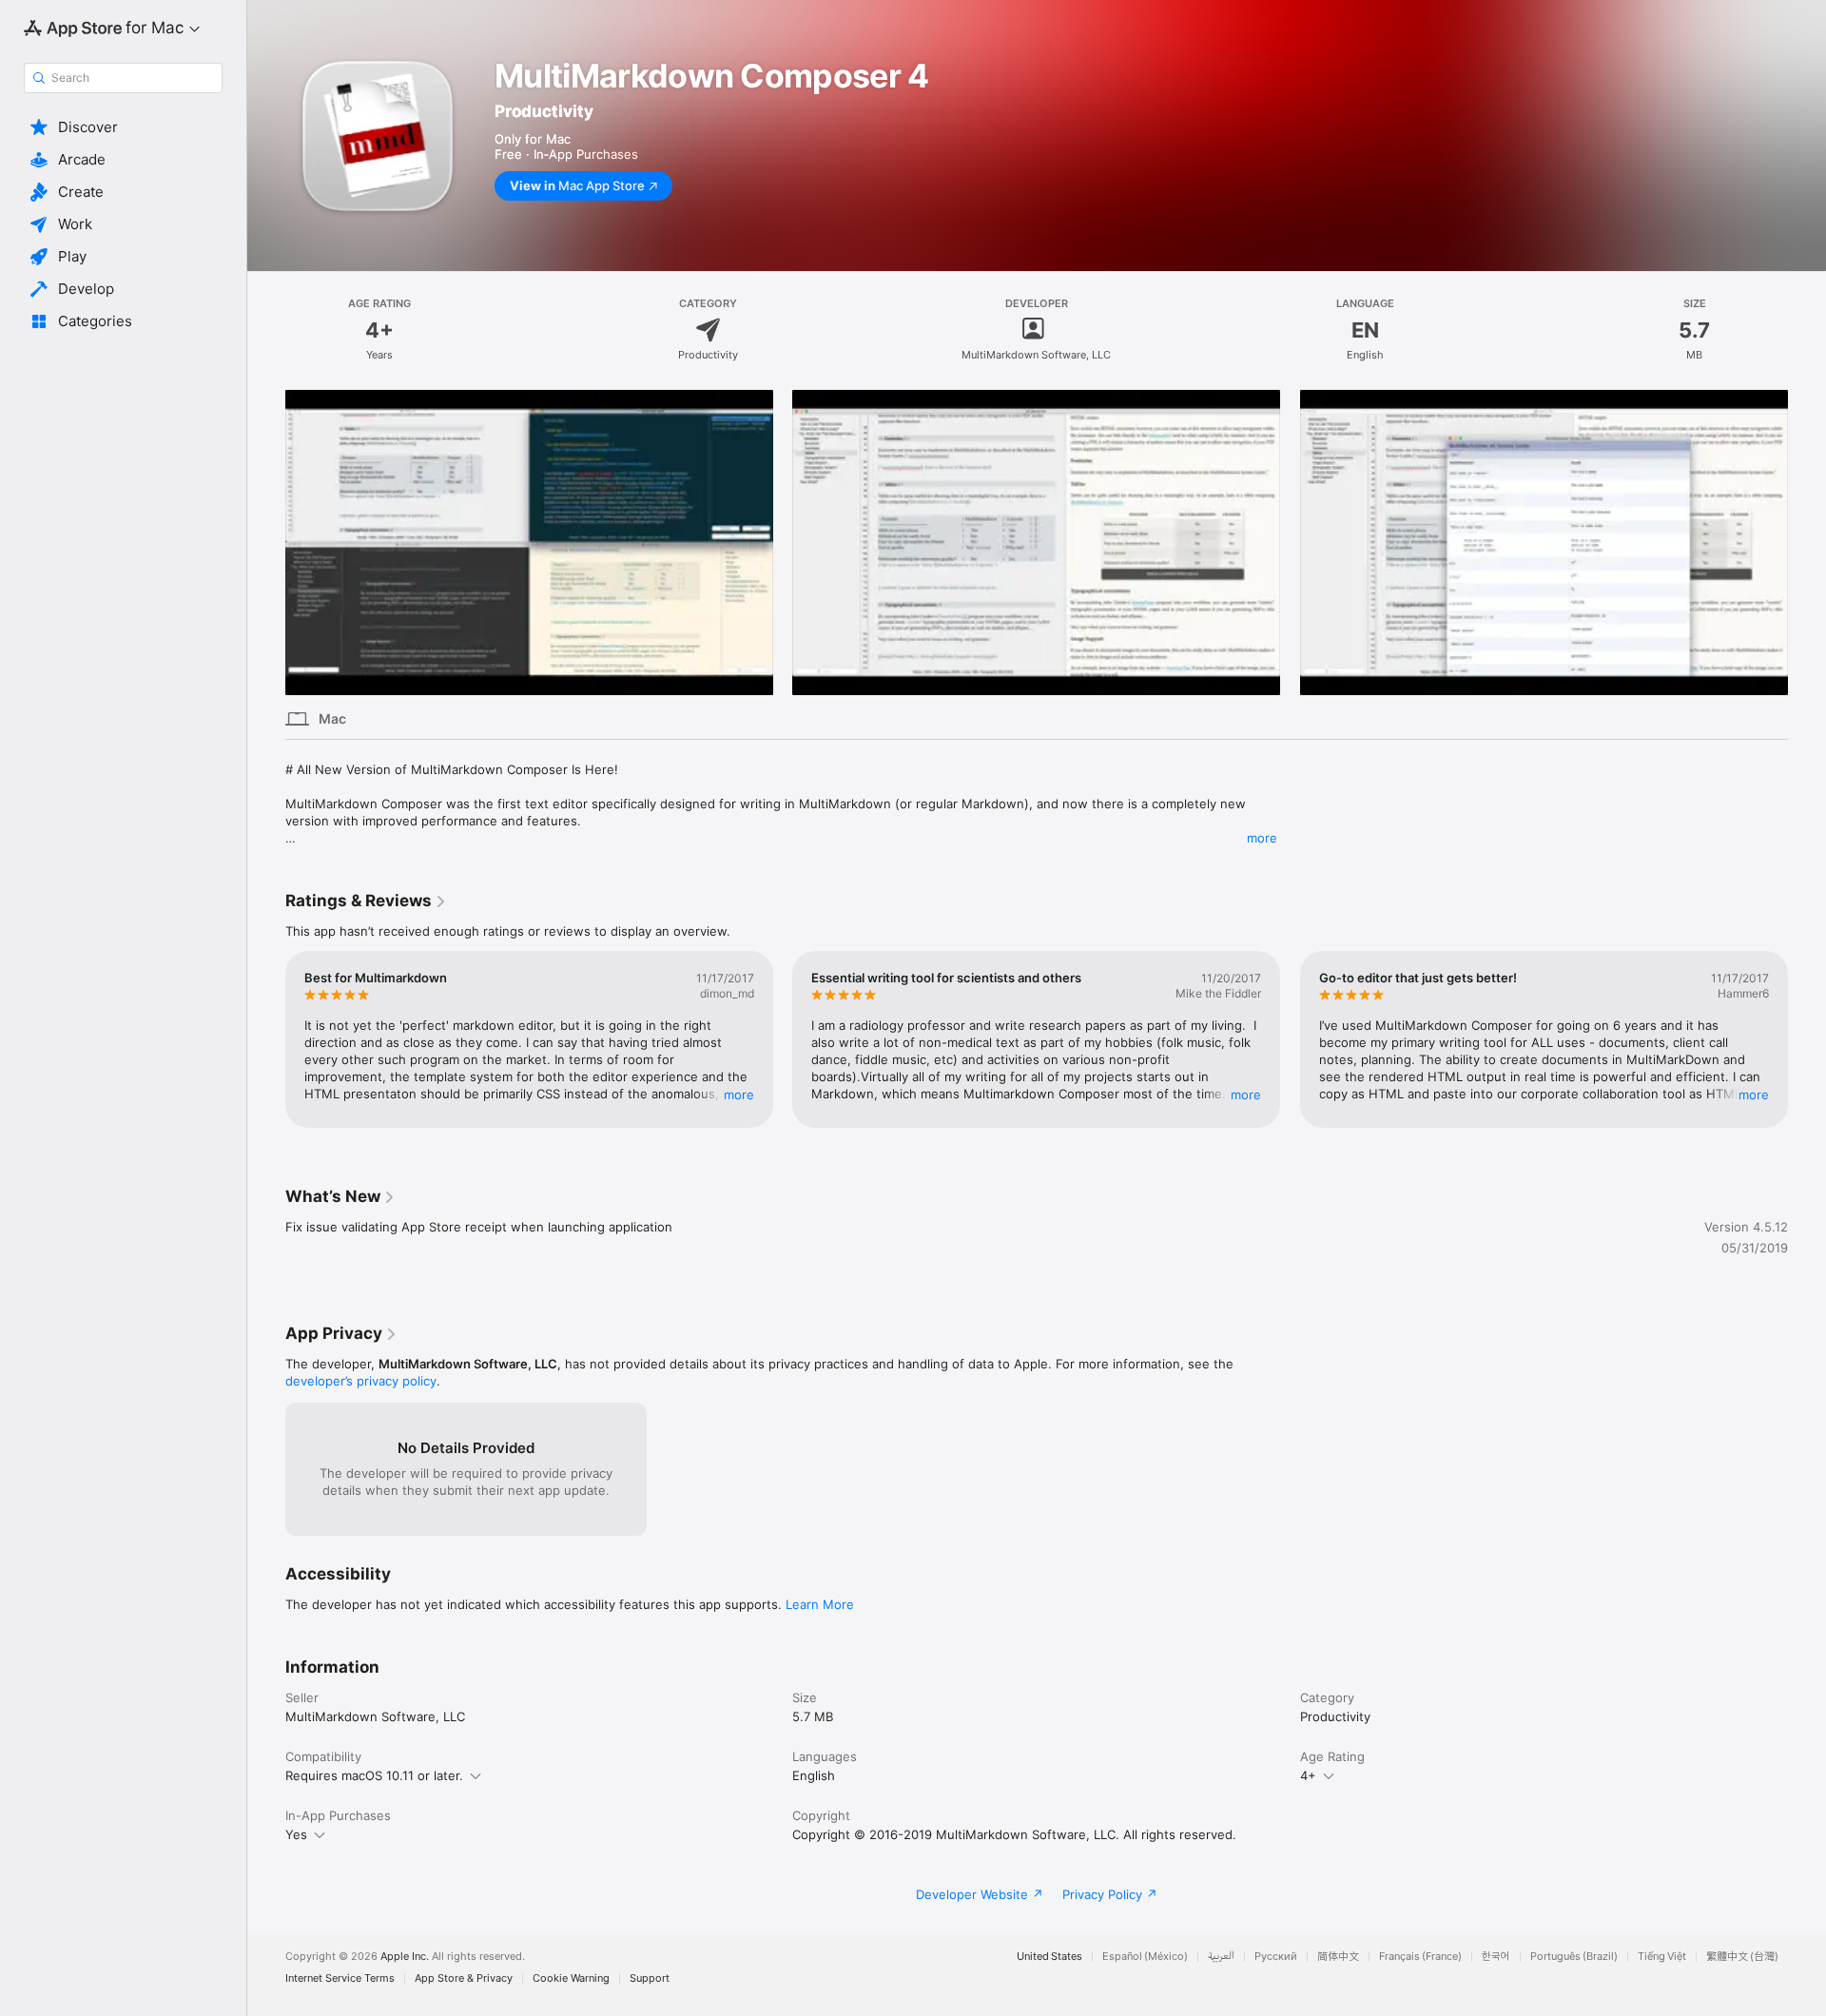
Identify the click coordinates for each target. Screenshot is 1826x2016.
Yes (296, 1834)
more (1262, 838)
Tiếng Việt (1662, 1957)
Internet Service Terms (340, 1978)
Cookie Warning (571, 1978)
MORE (739, 1095)
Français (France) (1420, 1957)
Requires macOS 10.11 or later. (374, 1775)
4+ (1308, 1775)
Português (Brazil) (1574, 1957)
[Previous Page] (266, 542)
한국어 (1496, 1957)
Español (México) (1145, 1957)
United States (1049, 1957)
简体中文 (1338, 1957)
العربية (1221, 1957)
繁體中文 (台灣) (1742, 1957)
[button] (123, 127)
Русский (1276, 1957)
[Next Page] (1807, 542)
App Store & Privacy (464, 1978)
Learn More (820, 1604)
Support (650, 1978)
